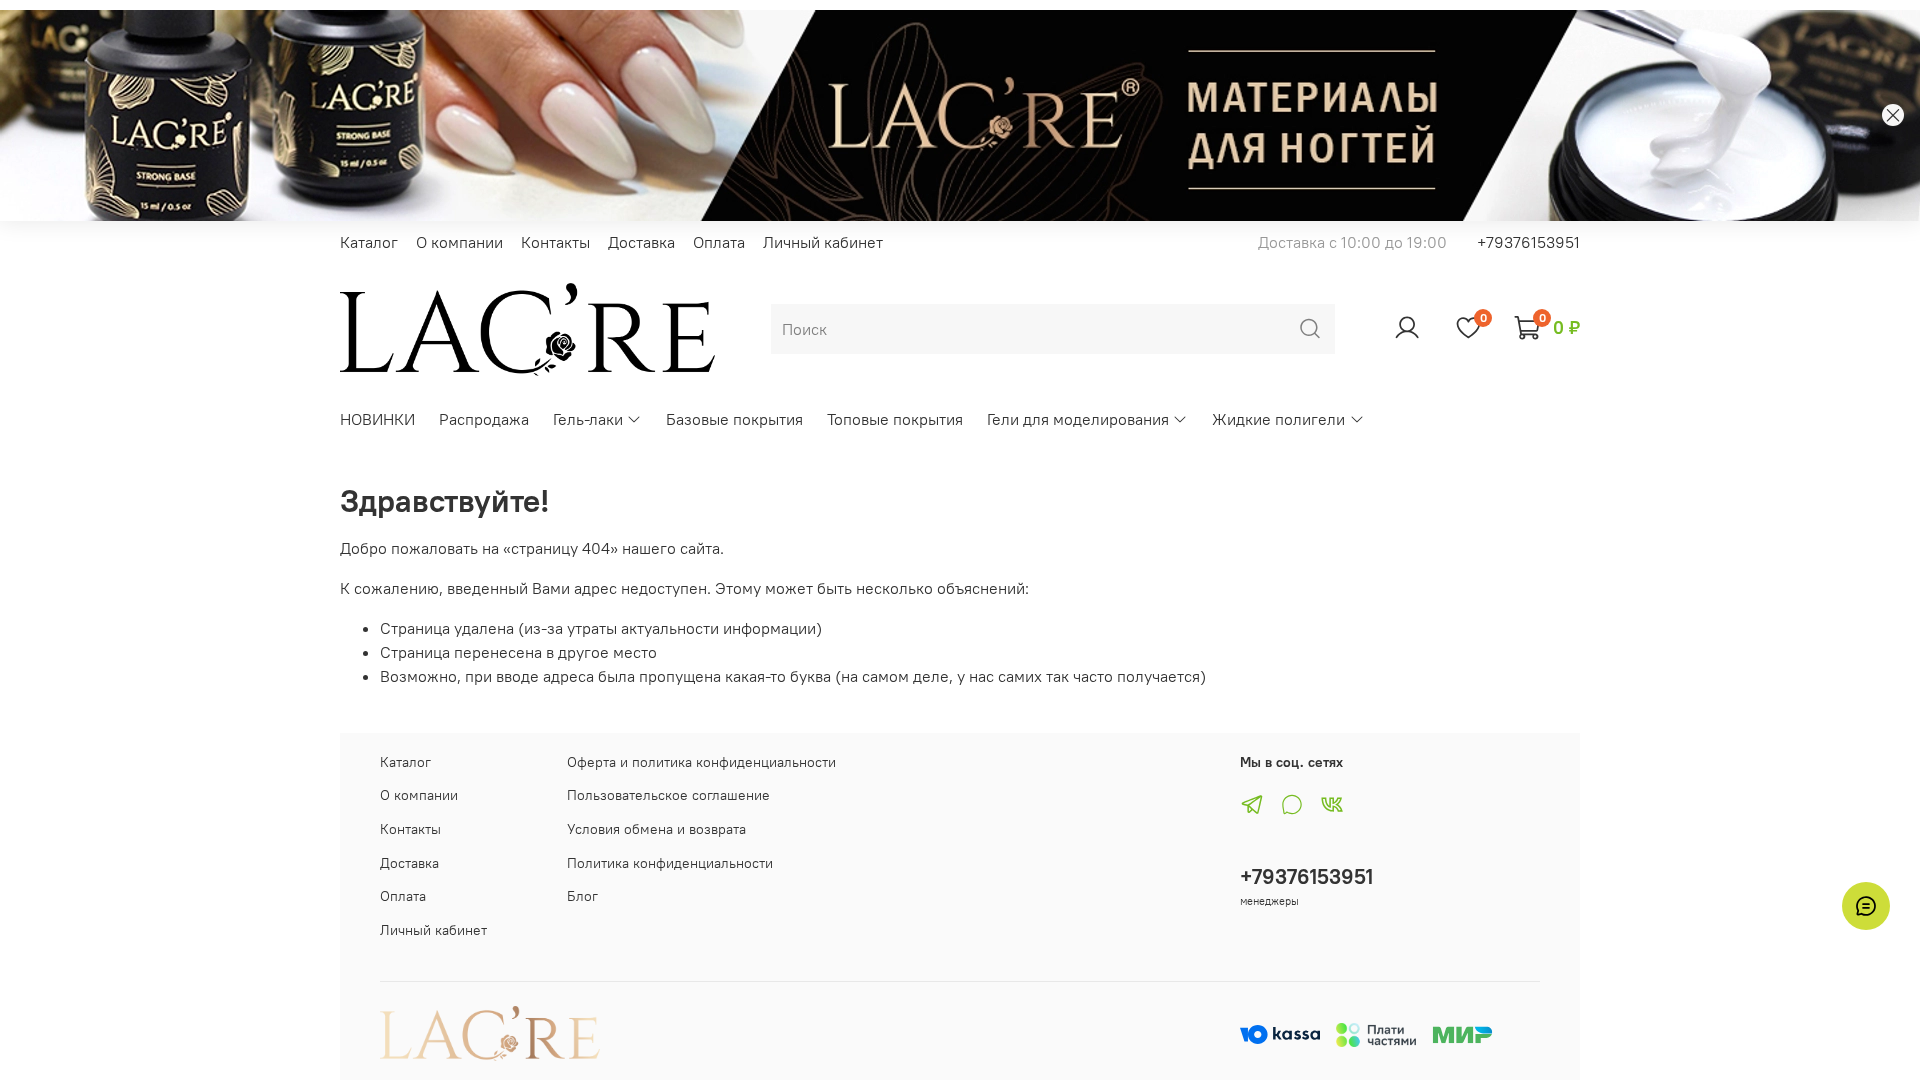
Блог (582, 896)
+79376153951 (1528, 242)
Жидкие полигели (1278, 419)
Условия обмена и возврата (656, 829)
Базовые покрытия (734, 419)
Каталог (369, 242)
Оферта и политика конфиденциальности (701, 762)
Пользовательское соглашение (668, 795)
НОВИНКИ (377, 419)
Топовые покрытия (895, 419)
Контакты (555, 242)
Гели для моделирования (1078, 419)
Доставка (641, 242)
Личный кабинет (823, 242)
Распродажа (484, 419)
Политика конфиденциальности (670, 863)
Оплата (719, 242)
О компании (459, 242)
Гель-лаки (588, 419)
